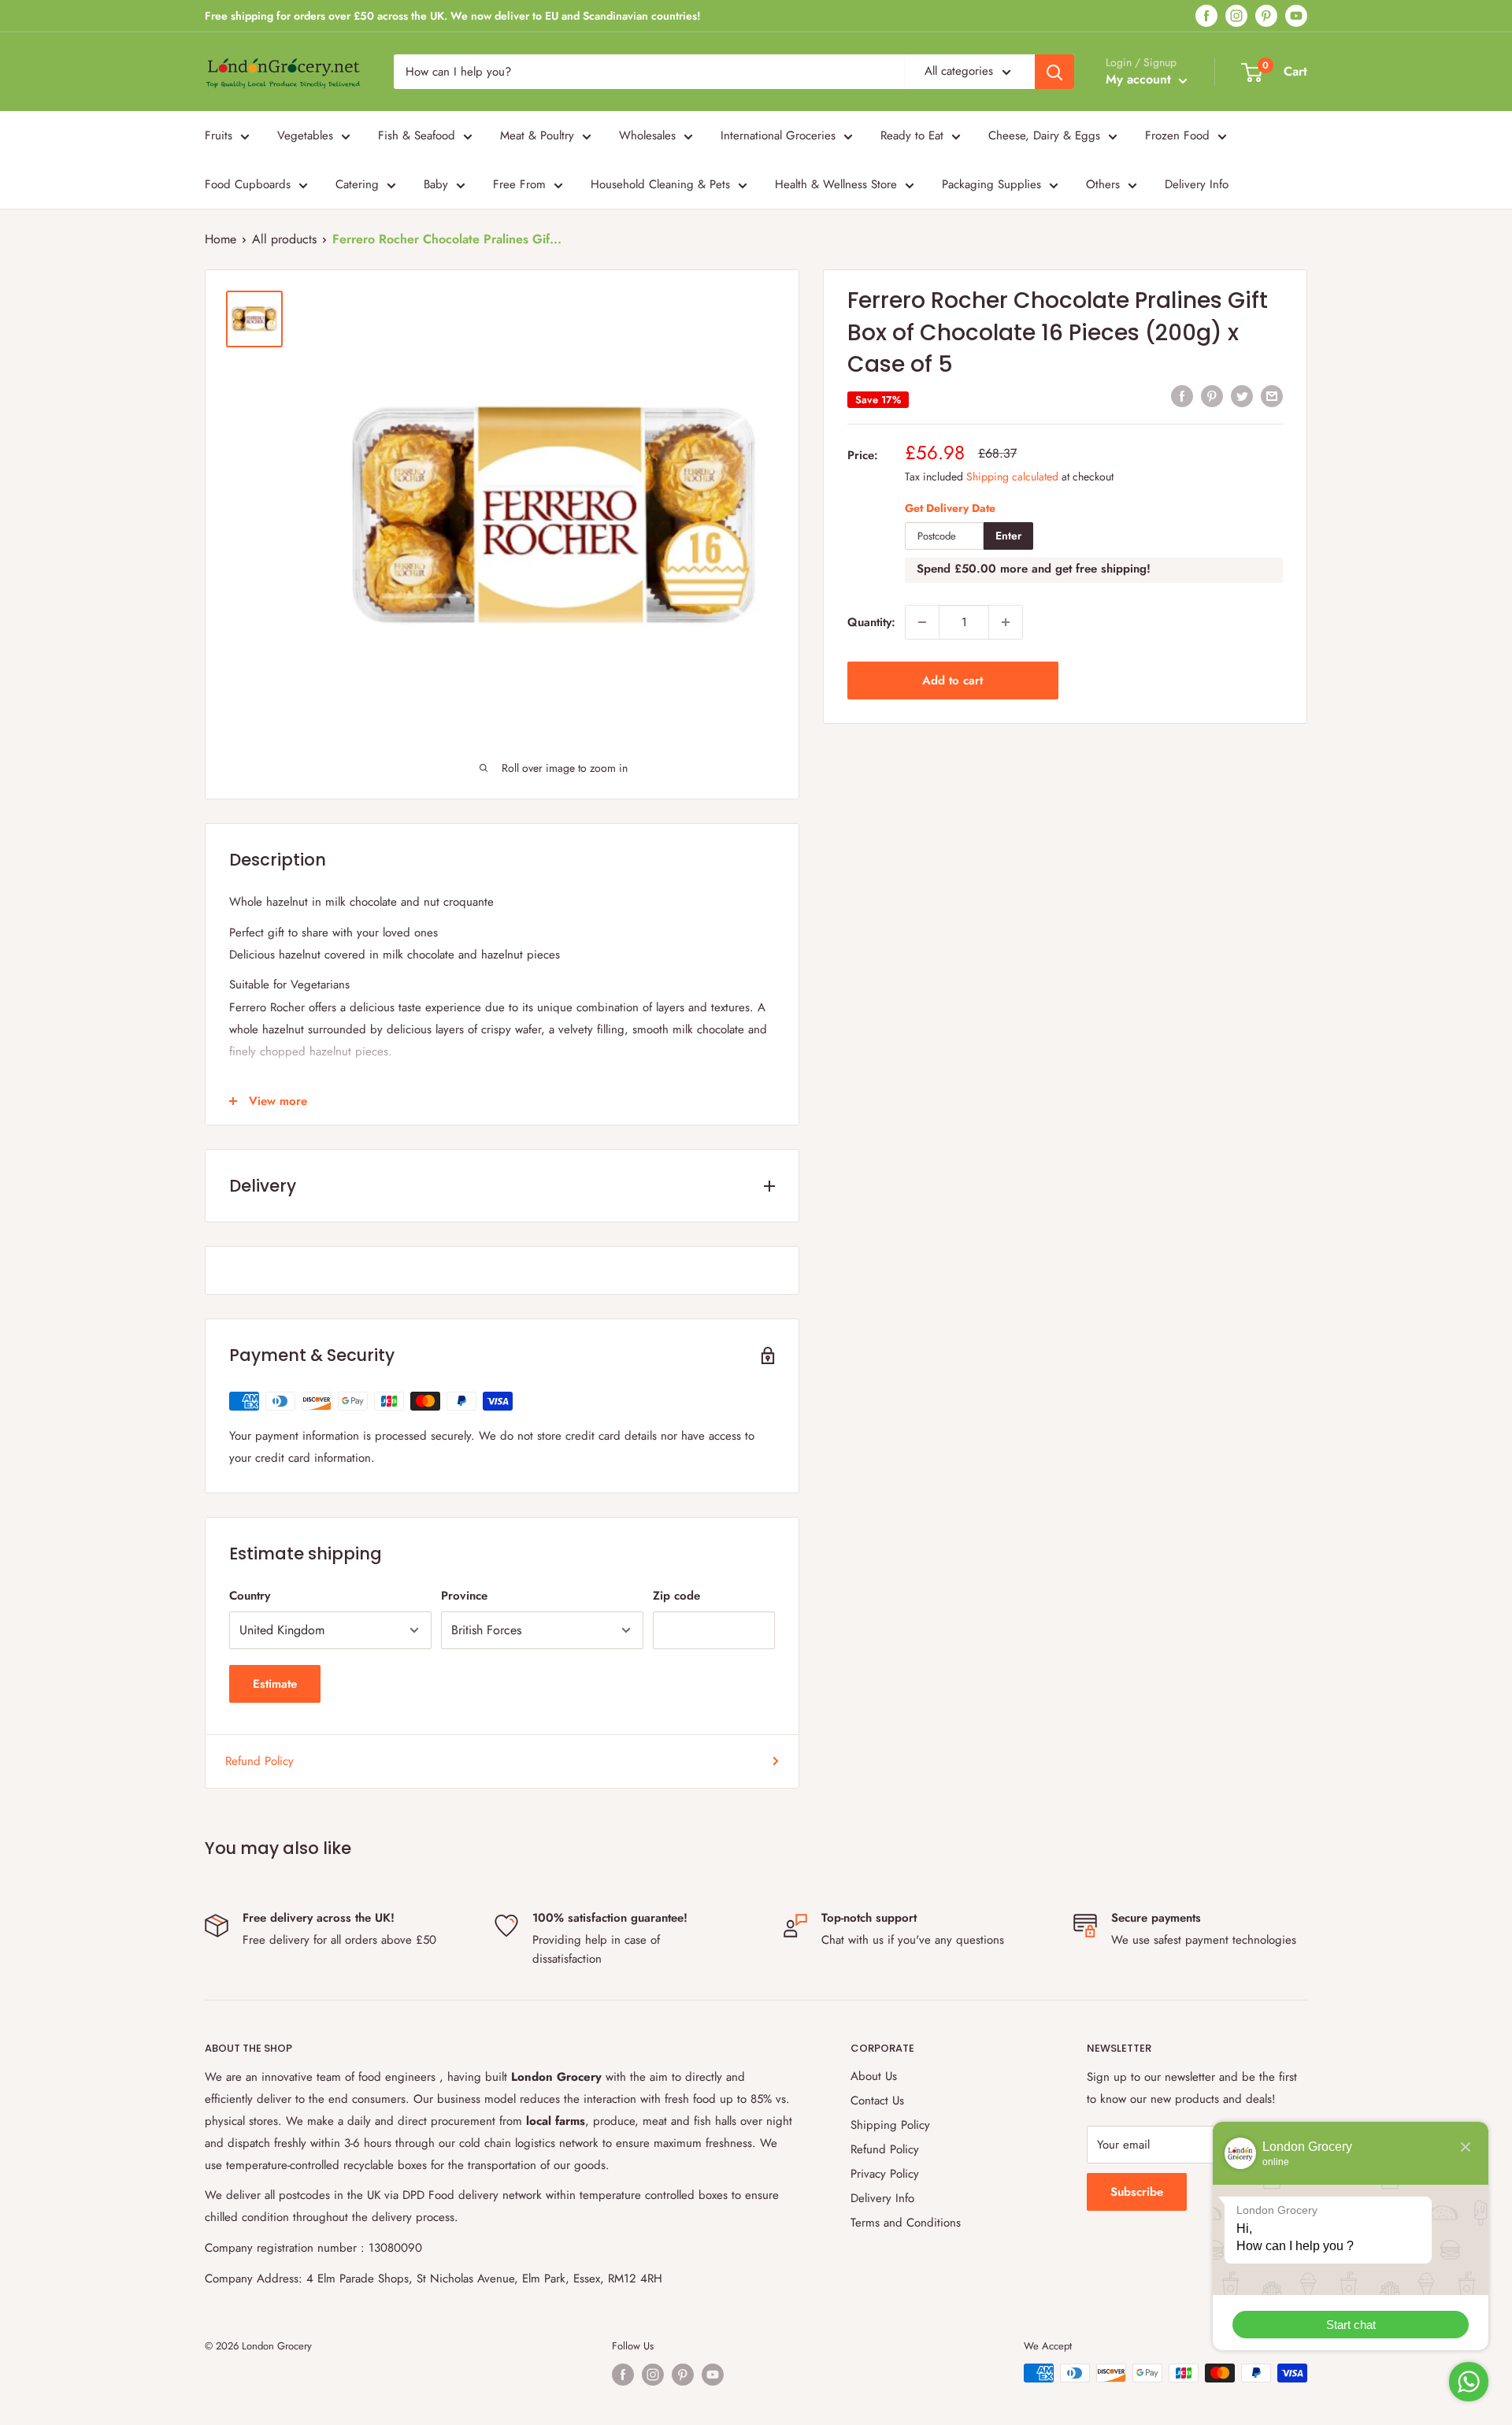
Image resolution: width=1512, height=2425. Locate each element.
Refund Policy (259, 1761)
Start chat (1351, 2325)
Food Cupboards (248, 184)
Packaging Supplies (991, 184)
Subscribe (1137, 2192)
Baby (436, 184)
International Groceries (778, 135)
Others (1103, 184)
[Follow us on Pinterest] (1266, 16)
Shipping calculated (1012, 476)
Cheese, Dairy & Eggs (1044, 135)
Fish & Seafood (417, 135)
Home (220, 239)
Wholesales (647, 135)
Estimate (275, 1684)
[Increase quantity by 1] (1006, 622)
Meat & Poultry (537, 135)
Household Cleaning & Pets (660, 184)
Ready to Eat (912, 135)
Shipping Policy (890, 2125)
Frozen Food (1177, 135)
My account (1140, 79)
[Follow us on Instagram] (1236, 16)
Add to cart (952, 680)
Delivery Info (1197, 184)
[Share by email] (1272, 396)
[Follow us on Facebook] (1206, 16)
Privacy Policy (885, 2174)
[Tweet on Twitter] (1242, 396)
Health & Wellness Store (836, 184)
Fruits (219, 135)
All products (284, 239)
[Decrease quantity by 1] (922, 622)
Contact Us (877, 2101)
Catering (357, 184)
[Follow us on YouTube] (1296, 16)
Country (250, 1596)
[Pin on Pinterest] (1212, 396)
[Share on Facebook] (1182, 396)
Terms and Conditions (906, 2223)
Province (464, 1596)
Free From (519, 184)
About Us (874, 2076)
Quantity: (871, 622)
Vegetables (305, 135)
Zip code (676, 1596)
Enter (1008, 536)
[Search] (1054, 72)
